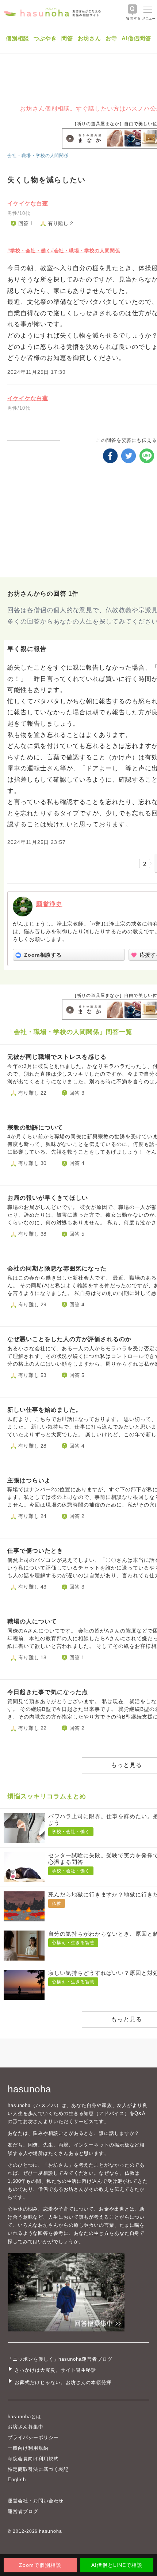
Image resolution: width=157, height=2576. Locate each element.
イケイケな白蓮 (28, 203)
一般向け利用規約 (28, 2448)
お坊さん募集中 (26, 2427)
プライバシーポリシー (33, 2437)
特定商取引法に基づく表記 (38, 2469)
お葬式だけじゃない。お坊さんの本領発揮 (63, 2383)
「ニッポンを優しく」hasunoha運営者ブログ (60, 2359)
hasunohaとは (24, 2417)
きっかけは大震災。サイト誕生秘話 (55, 2370)
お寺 (111, 38)
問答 (67, 38)
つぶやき (45, 38)
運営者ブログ (23, 2511)
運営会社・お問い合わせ (36, 2501)
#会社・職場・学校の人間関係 (86, 251)
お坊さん (89, 38)
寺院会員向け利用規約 (33, 2459)
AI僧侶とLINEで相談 (117, 2565)
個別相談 (18, 38)
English (17, 2480)
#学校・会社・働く (29, 251)
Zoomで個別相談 (40, 2565)
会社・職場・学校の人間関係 (38, 156)
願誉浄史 (49, 904)
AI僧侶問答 (136, 38)
